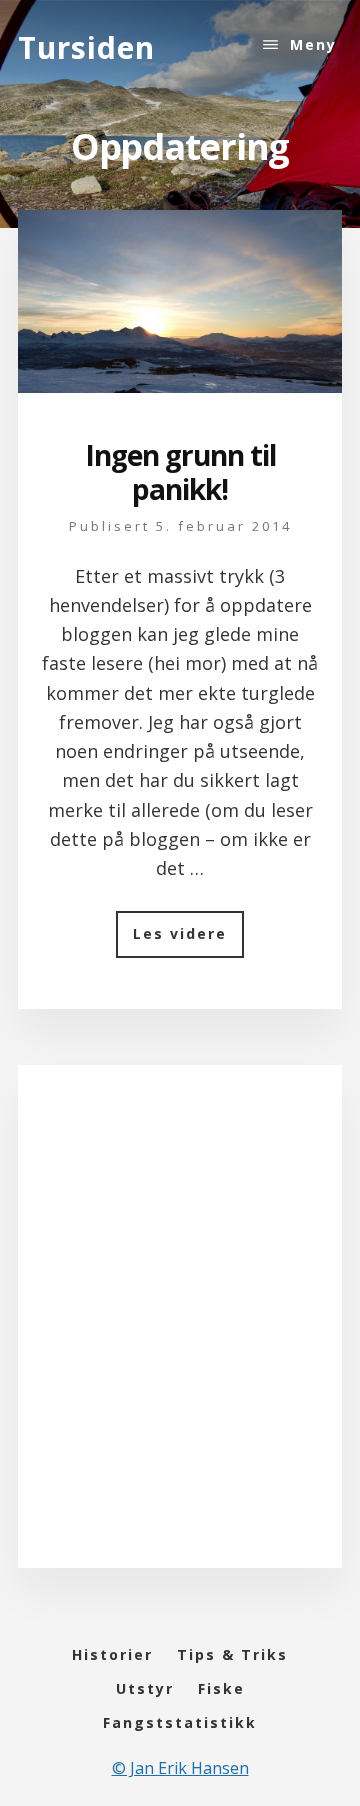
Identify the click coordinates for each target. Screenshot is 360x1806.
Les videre (188, 940)
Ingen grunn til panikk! (180, 472)
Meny (313, 44)
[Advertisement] (180, 1336)
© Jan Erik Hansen (180, 1768)
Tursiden (86, 47)
